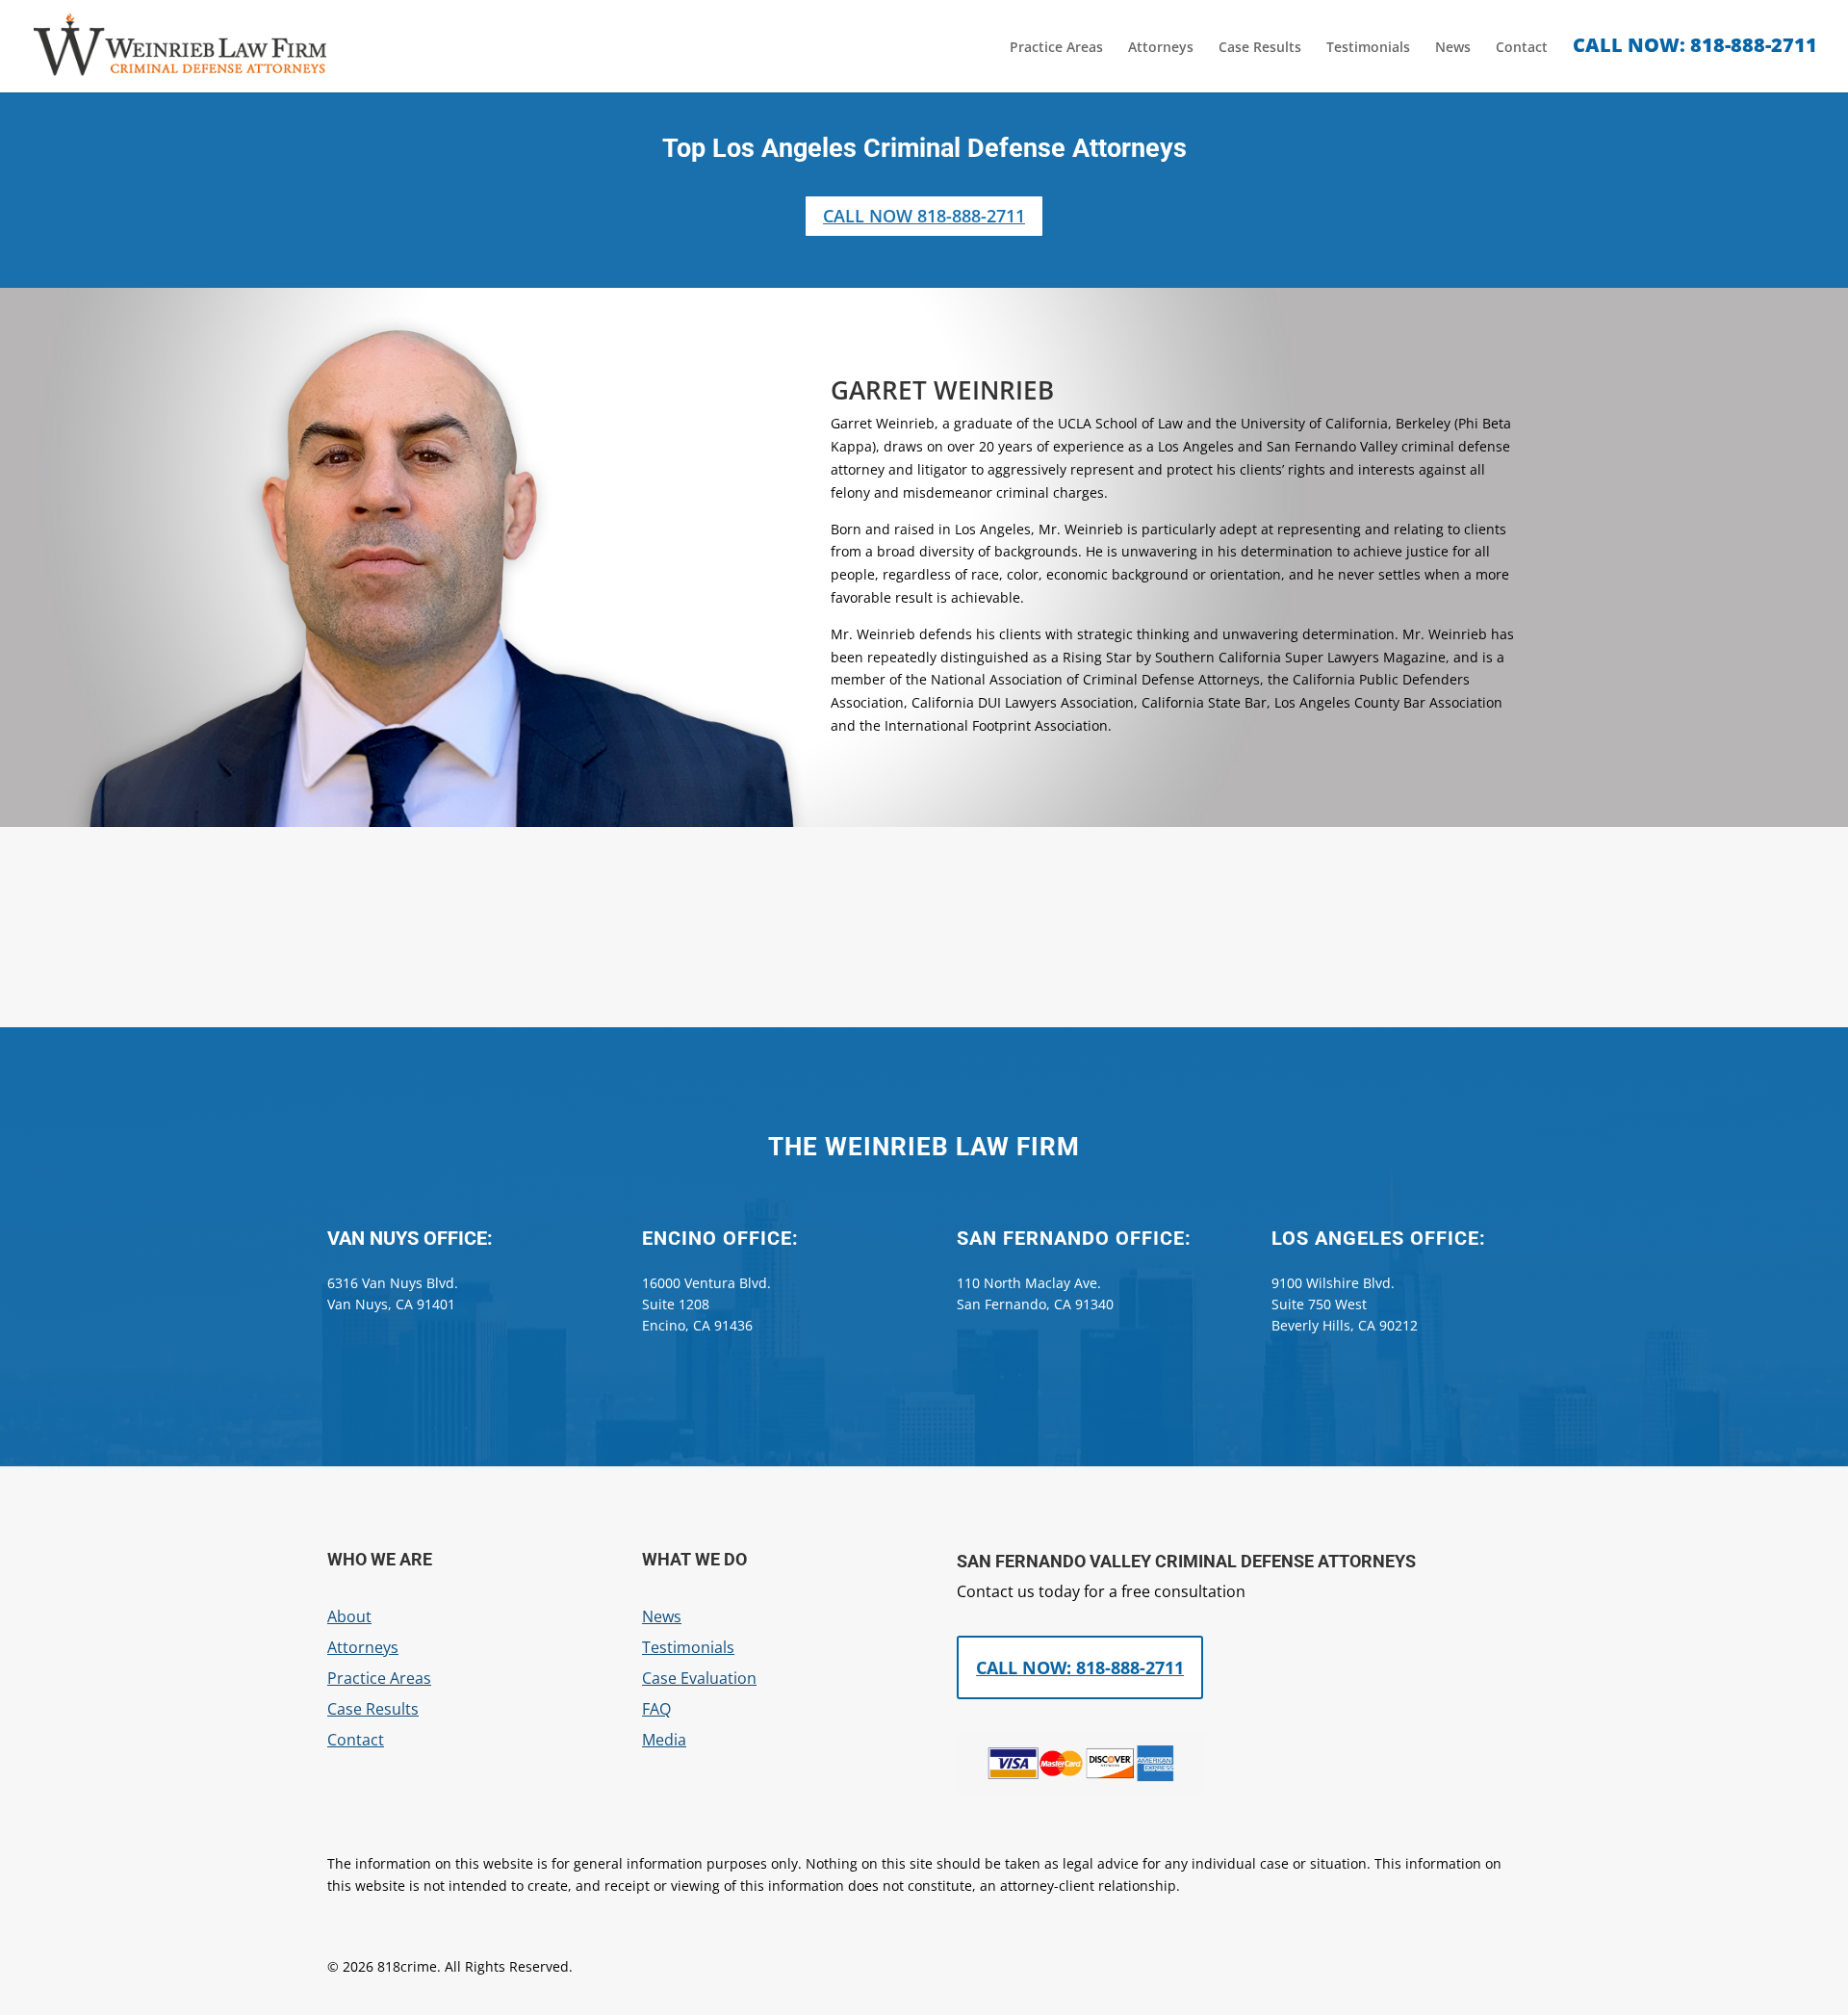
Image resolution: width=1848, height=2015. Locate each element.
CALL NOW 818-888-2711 (924, 216)
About (349, 1616)
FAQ (656, 1709)
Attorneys (1161, 48)
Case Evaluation (699, 1678)
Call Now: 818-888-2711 (1080, 1667)
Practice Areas (1056, 48)
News (1453, 48)
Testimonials (1368, 48)
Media (664, 1740)
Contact (1522, 48)
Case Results (1260, 48)
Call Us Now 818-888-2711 (924, 942)
